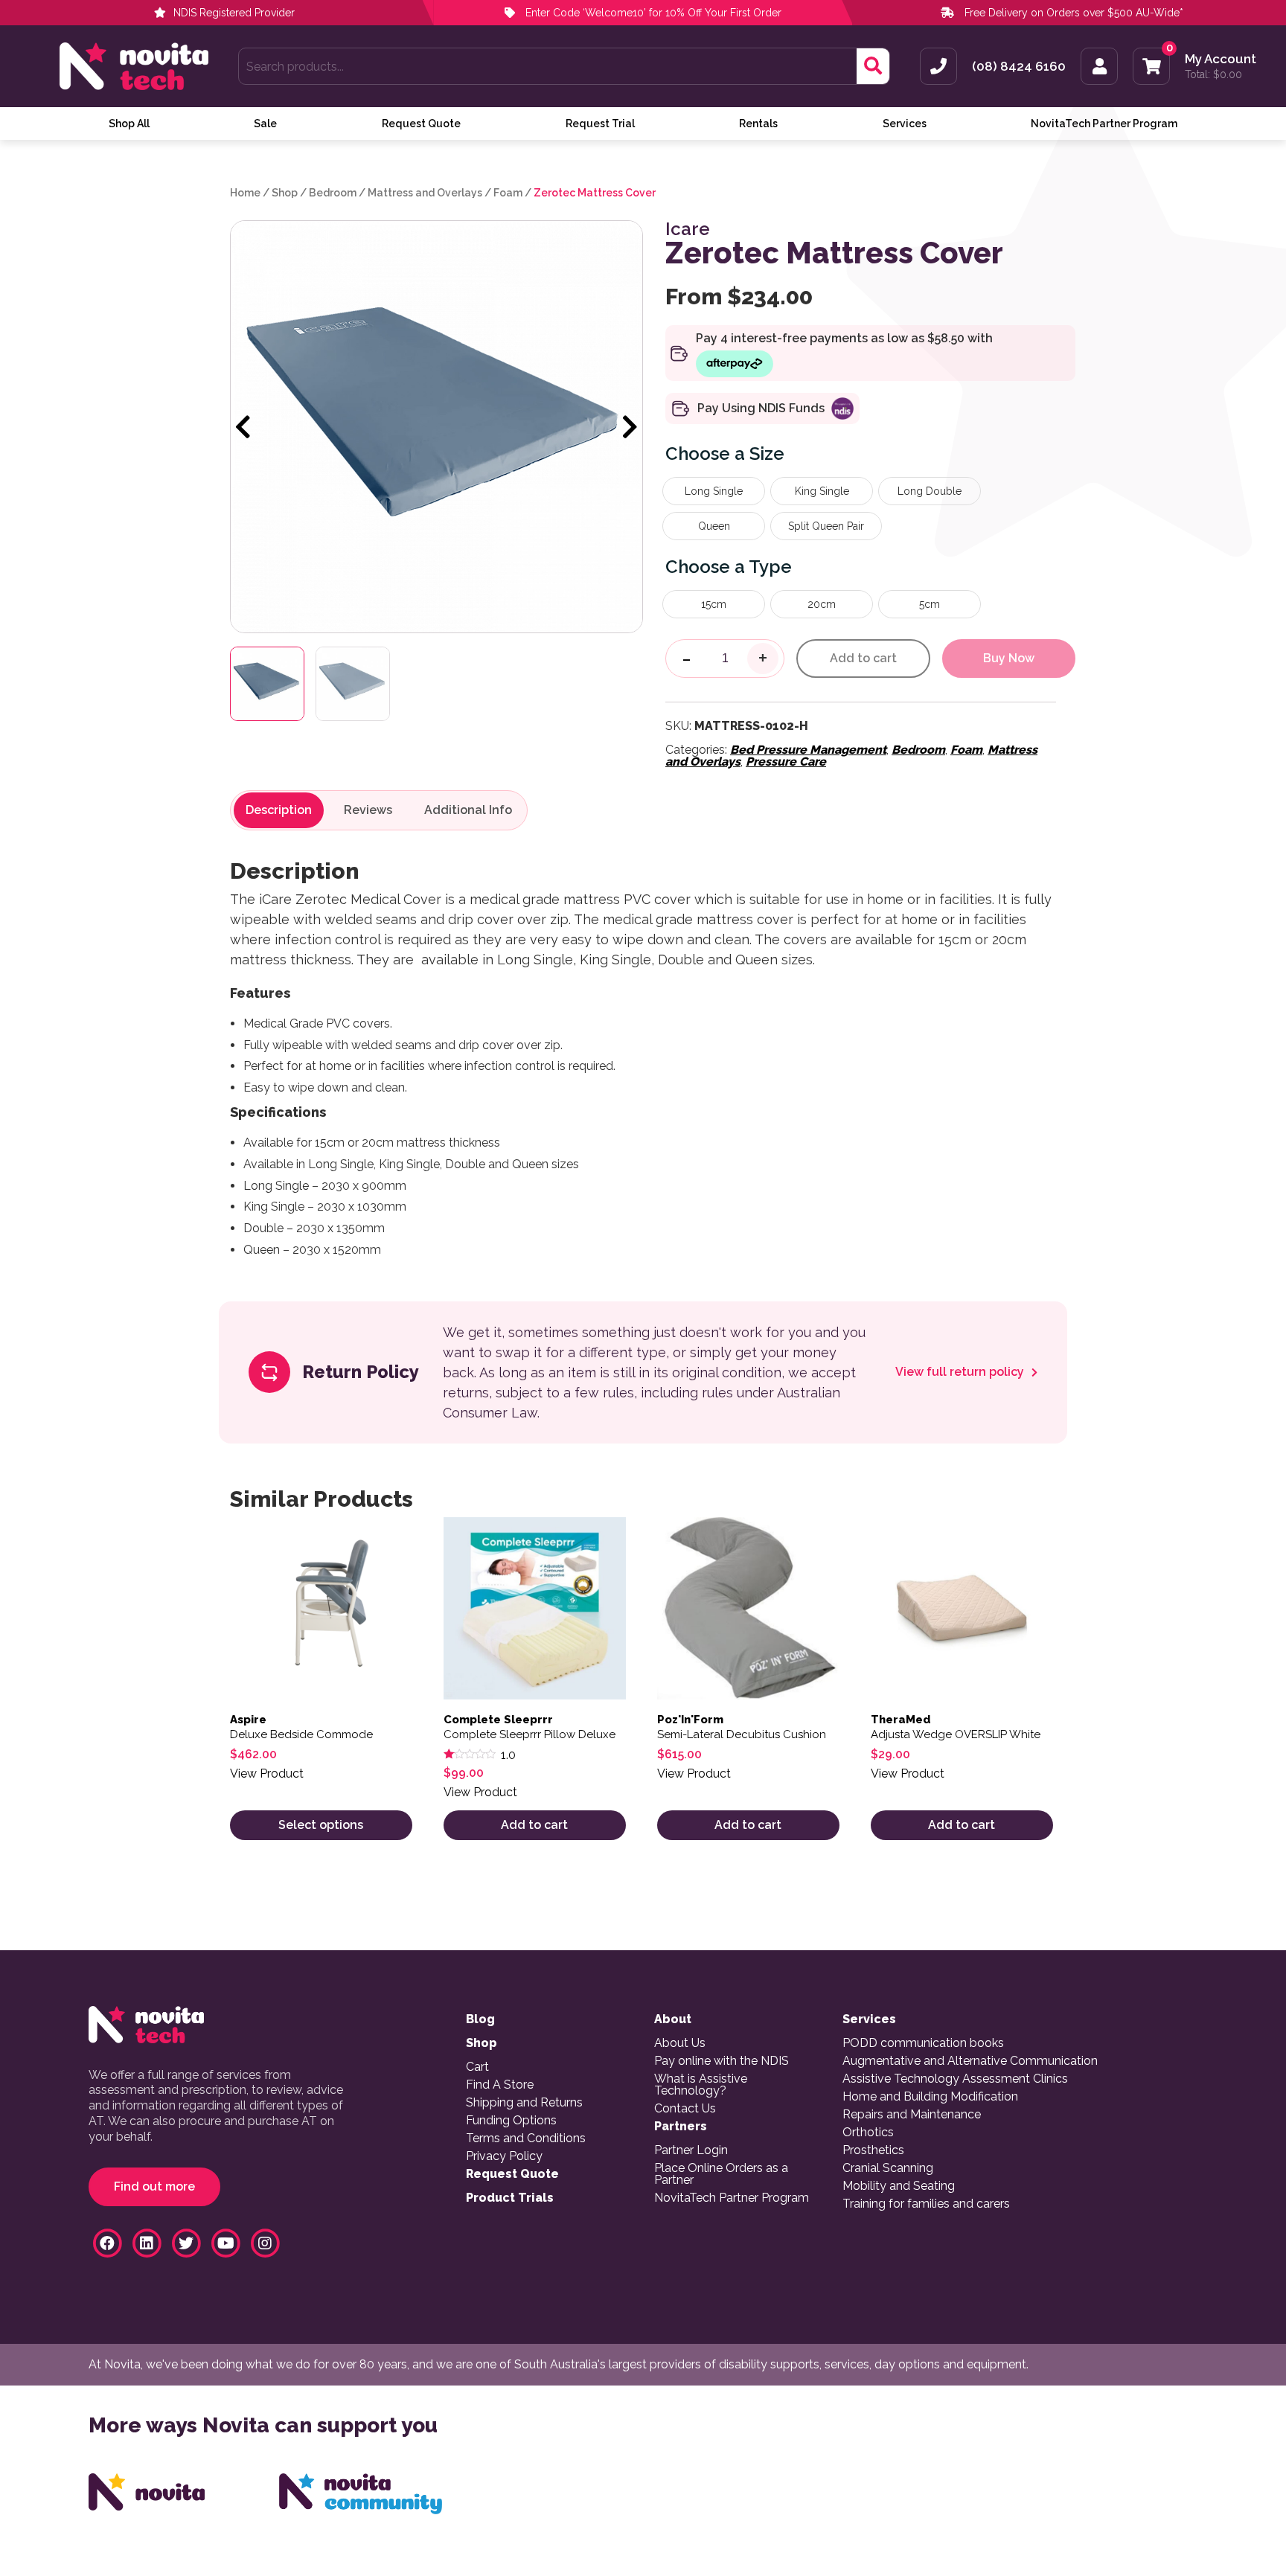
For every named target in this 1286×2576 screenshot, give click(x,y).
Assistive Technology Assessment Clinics (955, 2079)
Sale (265, 124)
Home (245, 193)
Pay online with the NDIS (722, 2061)
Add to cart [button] (534, 1825)
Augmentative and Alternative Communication (970, 2061)
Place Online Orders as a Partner (721, 2174)
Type (770, 567)
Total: (1213, 74)
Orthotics (868, 2133)
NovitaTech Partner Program (1104, 124)
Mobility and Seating (899, 2186)
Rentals (758, 124)
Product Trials (510, 2198)
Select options (321, 1825)
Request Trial (600, 124)
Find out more (154, 2186)
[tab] (279, 810)
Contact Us (685, 2109)
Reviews (368, 810)
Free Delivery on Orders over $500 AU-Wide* (1074, 13)
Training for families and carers (926, 2204)
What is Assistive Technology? (701, 2085)
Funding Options (511, 2121)
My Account (1221, 59)
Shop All (129, 124)
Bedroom (333, 193)
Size (767, 454)
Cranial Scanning (888, 2168)
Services (905, 124)
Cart (477, 2067)
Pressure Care (786, 762)
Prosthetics (873, 2150)
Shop (285, 193)
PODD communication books (923, 2043)
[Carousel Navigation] (436, 428)
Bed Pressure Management (808, 750)
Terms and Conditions (526, 2138)
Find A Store (500, 2085)
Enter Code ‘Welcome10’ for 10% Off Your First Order (652, 13)
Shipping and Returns (524, 2103)
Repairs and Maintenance (912, 2115)
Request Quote (421, 124)
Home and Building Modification (930, 2097)
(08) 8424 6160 (1019, 67)
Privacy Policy (504, 2156)
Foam (508, 193)
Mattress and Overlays (425, 193)
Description (279, 810)
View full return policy (961, 1372)
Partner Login (691, 2150)
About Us (680, 2043)
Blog (480, 2019)
